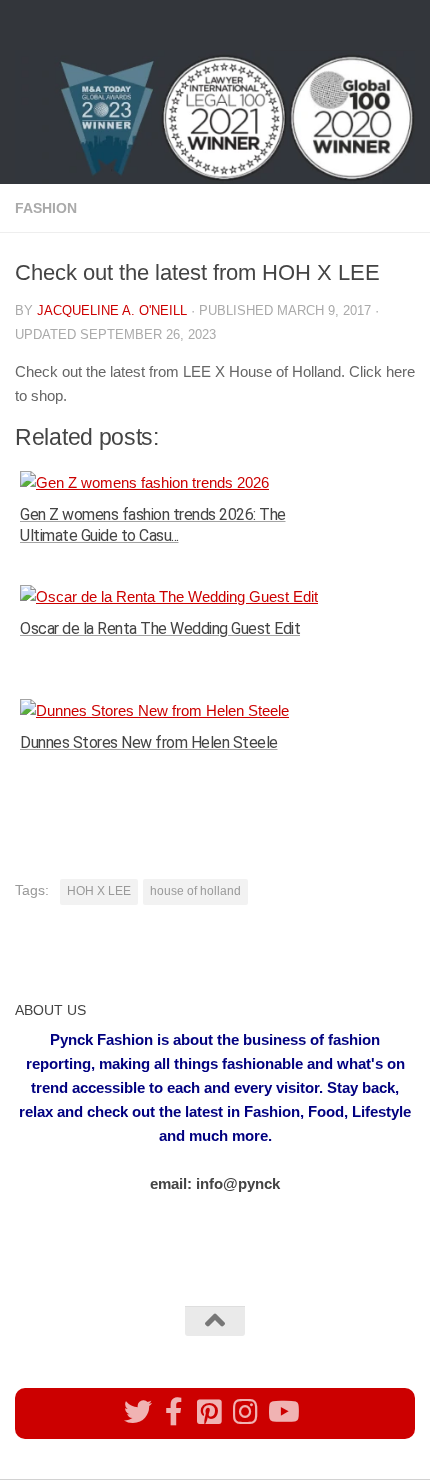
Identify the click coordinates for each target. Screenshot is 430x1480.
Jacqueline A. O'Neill (112, 310)
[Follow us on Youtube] (282, 1412)
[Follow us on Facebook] (174, 1412)
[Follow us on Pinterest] (210, 1412)
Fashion (46, 208)
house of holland (195, 891)
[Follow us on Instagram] (246, 1412)
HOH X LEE (99, 891)
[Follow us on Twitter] (138, 1412)
